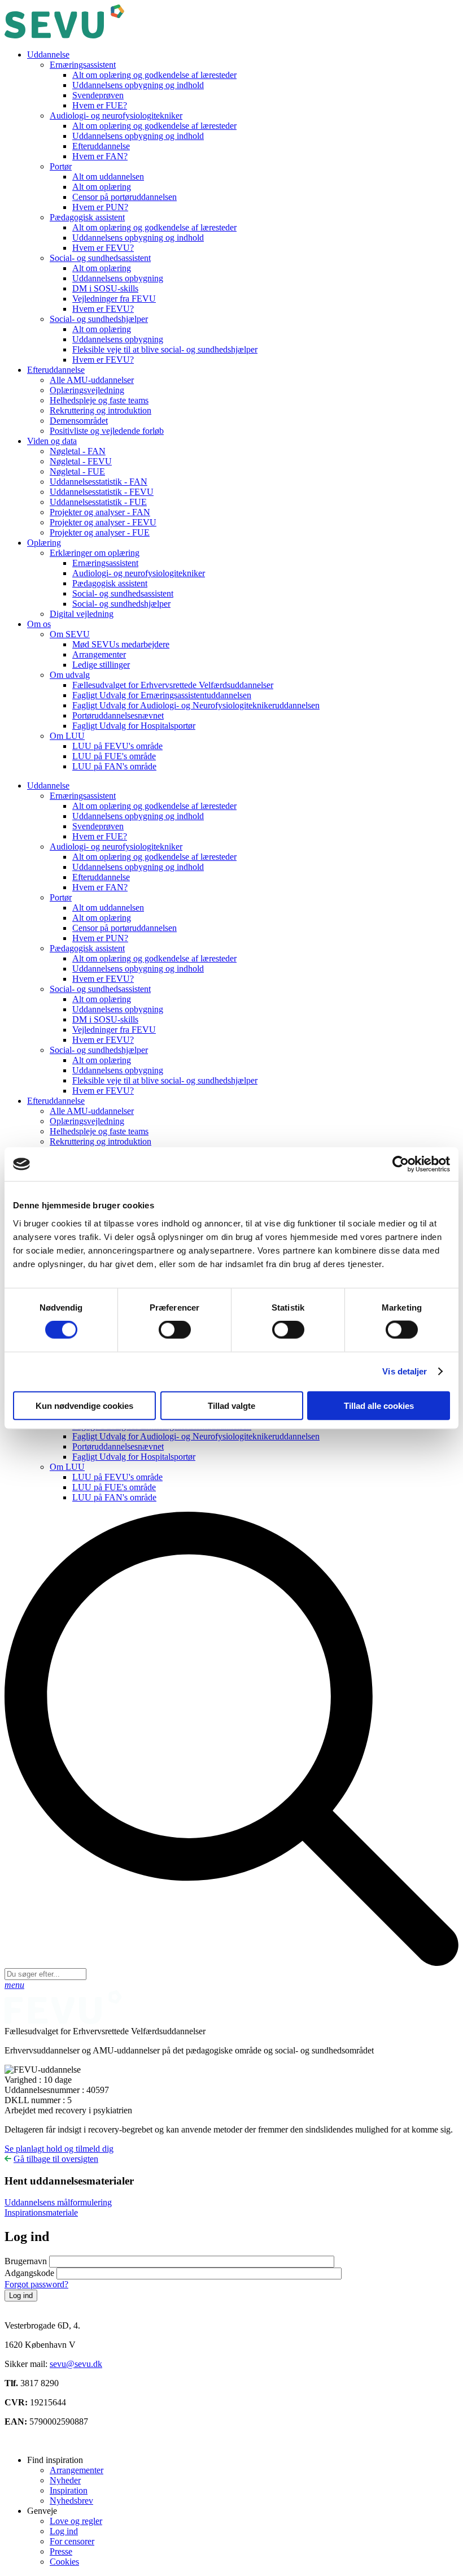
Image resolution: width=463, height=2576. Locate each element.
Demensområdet (79, 421)
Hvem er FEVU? (103, 248)
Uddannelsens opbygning (118, 278)
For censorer (72, 2541)
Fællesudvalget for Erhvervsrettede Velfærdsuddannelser (173, 685)
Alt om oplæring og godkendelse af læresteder (154, 75)
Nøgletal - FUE (77, 471)
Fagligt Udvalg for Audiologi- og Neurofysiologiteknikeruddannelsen (196, 705)
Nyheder (65, 2480)
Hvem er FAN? (100, 156)
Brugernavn (26, 2261)
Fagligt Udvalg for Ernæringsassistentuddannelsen (162, 695)
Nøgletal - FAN (78, 451)
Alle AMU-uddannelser (92, 380)
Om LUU (67, 736)
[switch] (175, 1330)
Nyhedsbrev (71, 2501)
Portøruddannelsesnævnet (118, 715)
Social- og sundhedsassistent (100, 258)
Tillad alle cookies (379, 1405)
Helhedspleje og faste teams (99, 400)
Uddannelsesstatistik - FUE (98, 502)
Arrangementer (99, 654)
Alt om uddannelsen (108, 177)
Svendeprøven (98, 95)
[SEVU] (64, 35)
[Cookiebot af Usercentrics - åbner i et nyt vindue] (401, 1164)
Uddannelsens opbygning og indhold (138, 85)
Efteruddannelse (101, 146)
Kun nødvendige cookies (84, 1405)
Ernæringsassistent (83, 65)
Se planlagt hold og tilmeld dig (59, 2149)
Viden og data (52, 441)
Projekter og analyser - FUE (100, 532)
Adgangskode (29, 2273)
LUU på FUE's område (114, 756)
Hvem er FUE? (100, 105)
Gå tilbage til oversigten (56, 2159)
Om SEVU (70, 634)
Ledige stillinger (101, 665)
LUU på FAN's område (114, 766)
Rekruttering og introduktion (101, 410)
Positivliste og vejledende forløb (107, 431)
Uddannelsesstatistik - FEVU (102, 492)
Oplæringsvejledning (87, 390)
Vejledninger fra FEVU (114, 299)
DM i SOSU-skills (105, 288)
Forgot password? (36, 2284)
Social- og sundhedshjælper (99, 319)
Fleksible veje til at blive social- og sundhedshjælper (165, 349)
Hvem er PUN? (100, 207)
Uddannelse (48, 55)
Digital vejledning (82, 614)
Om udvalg (70, 675)
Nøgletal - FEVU (81, 461)
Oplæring (44, 543)
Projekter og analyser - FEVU (103, 522)
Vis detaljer (405, 1371)
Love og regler (76, 2521)
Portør (61, 166)
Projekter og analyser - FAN (100, 512)
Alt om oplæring (102, 187)
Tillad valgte (231, 1405)
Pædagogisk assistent (87, 217)
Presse (61, 2551)
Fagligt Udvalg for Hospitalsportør (134, 726)
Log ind (64, 2531)
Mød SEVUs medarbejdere (121, 644)
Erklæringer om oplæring (95, 553)
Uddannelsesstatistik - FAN (99, 482)
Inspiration (69, 2490)
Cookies (64, 2562)
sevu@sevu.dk (76, 2364)
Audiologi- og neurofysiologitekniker (116, 116)
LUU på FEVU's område (117, 746)
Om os (39, 624)
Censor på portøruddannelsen (125, 197)
